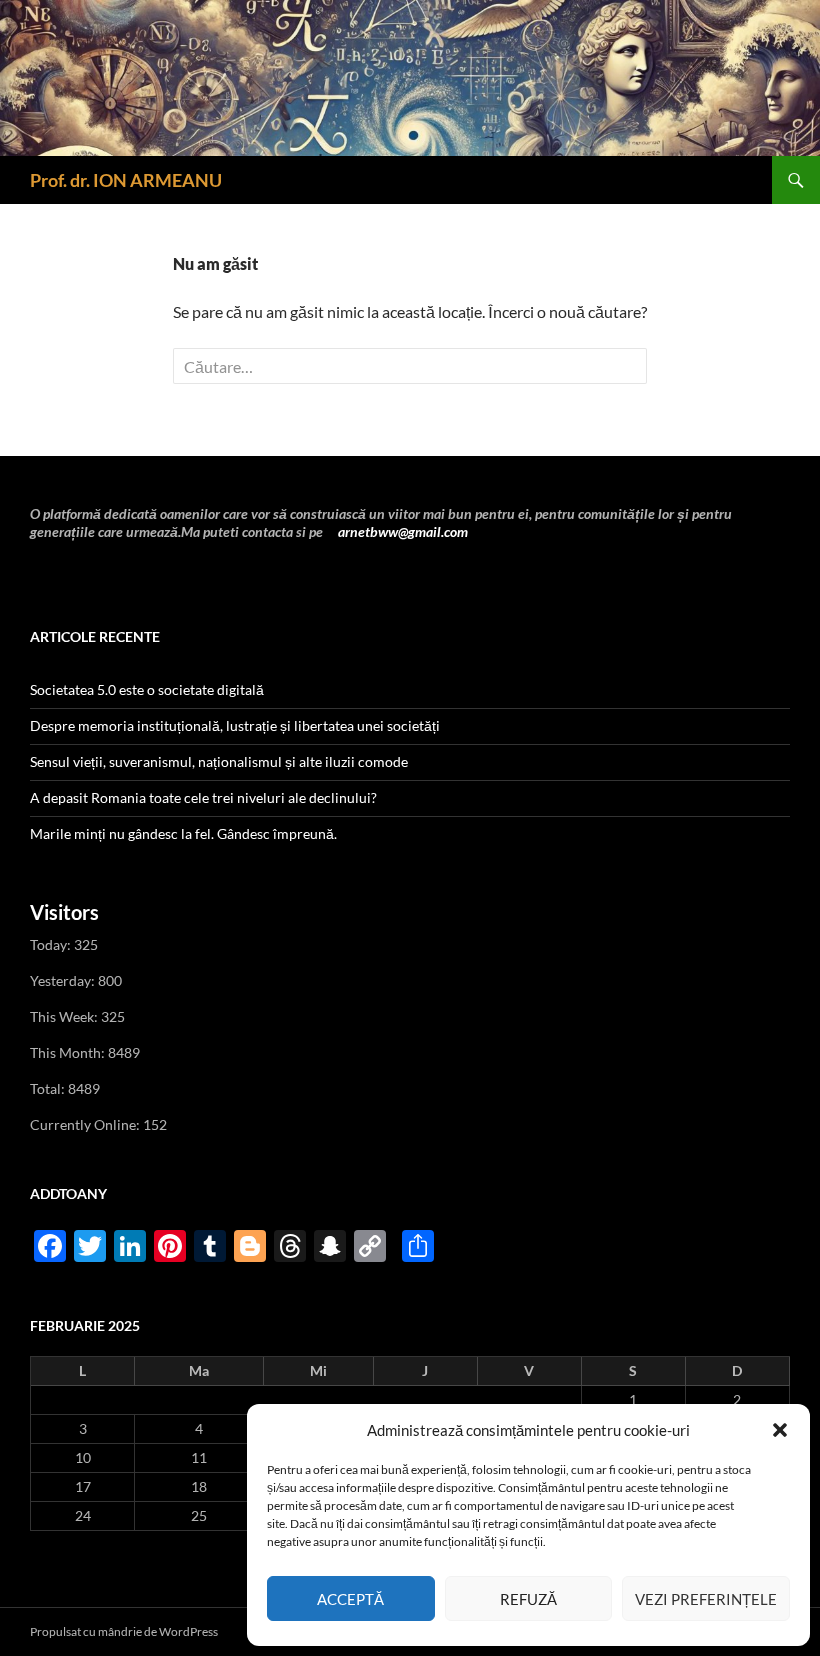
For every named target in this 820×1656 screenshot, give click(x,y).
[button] (780, 1430)
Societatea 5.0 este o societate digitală (147, 689)
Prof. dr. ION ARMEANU (126, 180)
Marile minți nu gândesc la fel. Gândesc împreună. (183, 833)
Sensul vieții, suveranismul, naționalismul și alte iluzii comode (219, 761)
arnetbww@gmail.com (401, 531)
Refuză (528, 1599)
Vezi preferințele (706, 1599)
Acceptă (350, 1599)
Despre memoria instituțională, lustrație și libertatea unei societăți (235, 725)
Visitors (64, 912)
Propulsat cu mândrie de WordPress (124, 1631)
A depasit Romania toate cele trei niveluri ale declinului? (203, 797)
